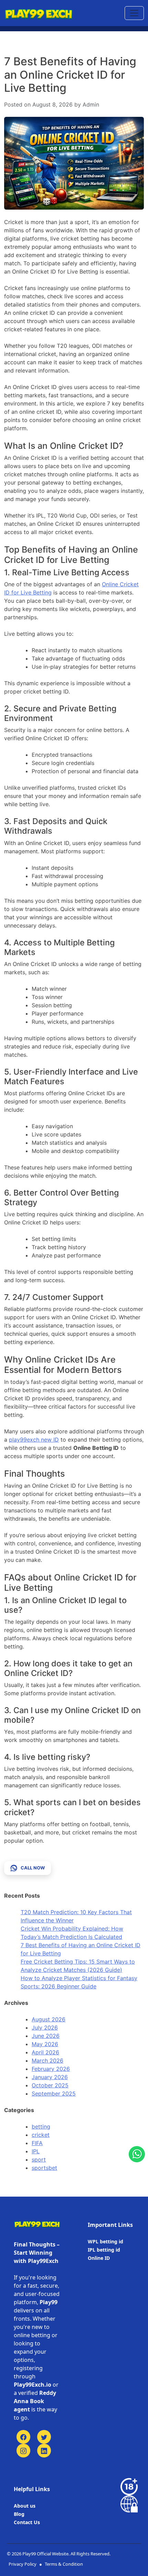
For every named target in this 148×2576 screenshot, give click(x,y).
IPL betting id (104, 2250)
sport (39, 2159)
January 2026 (50, 2077)
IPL (36, 2151)
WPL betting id (105, 2241)
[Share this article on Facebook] (23, 2437)
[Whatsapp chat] (137, 2154)
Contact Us (27, 2522)
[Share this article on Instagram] (23, 2451)
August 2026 (49, 2019)
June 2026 (46, 2036)
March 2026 (47, 2061)
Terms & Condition (64, 2564)
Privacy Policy (23, 2564)
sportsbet (44, 2168)
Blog (19, 2514)
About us (25, 2506)
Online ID (99, 2258)
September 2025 (54, 2094)
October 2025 (50, 2085)
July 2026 (45, 2028)
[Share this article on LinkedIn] (44, 2451)
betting (41, 2127)
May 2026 (45, 2044)
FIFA (37, 2143)
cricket (41, 2135)
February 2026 (51, 2069)
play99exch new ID (34, 1440)
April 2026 (45, 2052)
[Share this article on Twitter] (44, 2437)
